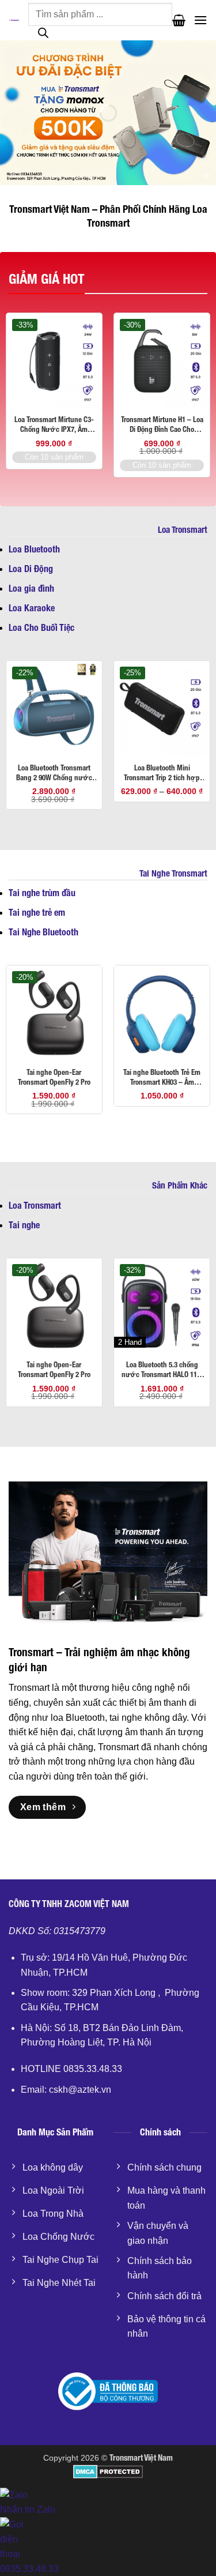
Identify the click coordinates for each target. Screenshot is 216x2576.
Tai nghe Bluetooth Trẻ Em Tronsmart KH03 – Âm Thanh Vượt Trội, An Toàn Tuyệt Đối (162, 1078)
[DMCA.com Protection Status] (108, 2471)
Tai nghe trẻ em (37, 913)
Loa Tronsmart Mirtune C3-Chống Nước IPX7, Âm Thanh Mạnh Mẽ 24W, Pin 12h (54, 425)
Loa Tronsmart (183, 529)
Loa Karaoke (32, 608)
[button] (179, 20)
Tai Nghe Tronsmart (173, 873)
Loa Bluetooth (34, 549)
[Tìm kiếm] (43, 36)
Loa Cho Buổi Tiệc (41, 628)
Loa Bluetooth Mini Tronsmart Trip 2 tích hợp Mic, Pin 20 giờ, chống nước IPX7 (162, 773)
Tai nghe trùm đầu (42, 893)
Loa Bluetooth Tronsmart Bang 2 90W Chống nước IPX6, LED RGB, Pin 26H (54, 773)
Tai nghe (24, 1225)
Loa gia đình (31, 588)
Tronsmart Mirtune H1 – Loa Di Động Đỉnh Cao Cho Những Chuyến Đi (162, 425)
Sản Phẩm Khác (180, 1185)
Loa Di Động (31, 569)
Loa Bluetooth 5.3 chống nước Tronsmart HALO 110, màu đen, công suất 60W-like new (162, 1370)
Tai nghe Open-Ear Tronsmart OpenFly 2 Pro (54, 1077)
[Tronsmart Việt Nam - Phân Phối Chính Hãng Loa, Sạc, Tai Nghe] (14, 20)
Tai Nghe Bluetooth (43, 932)
